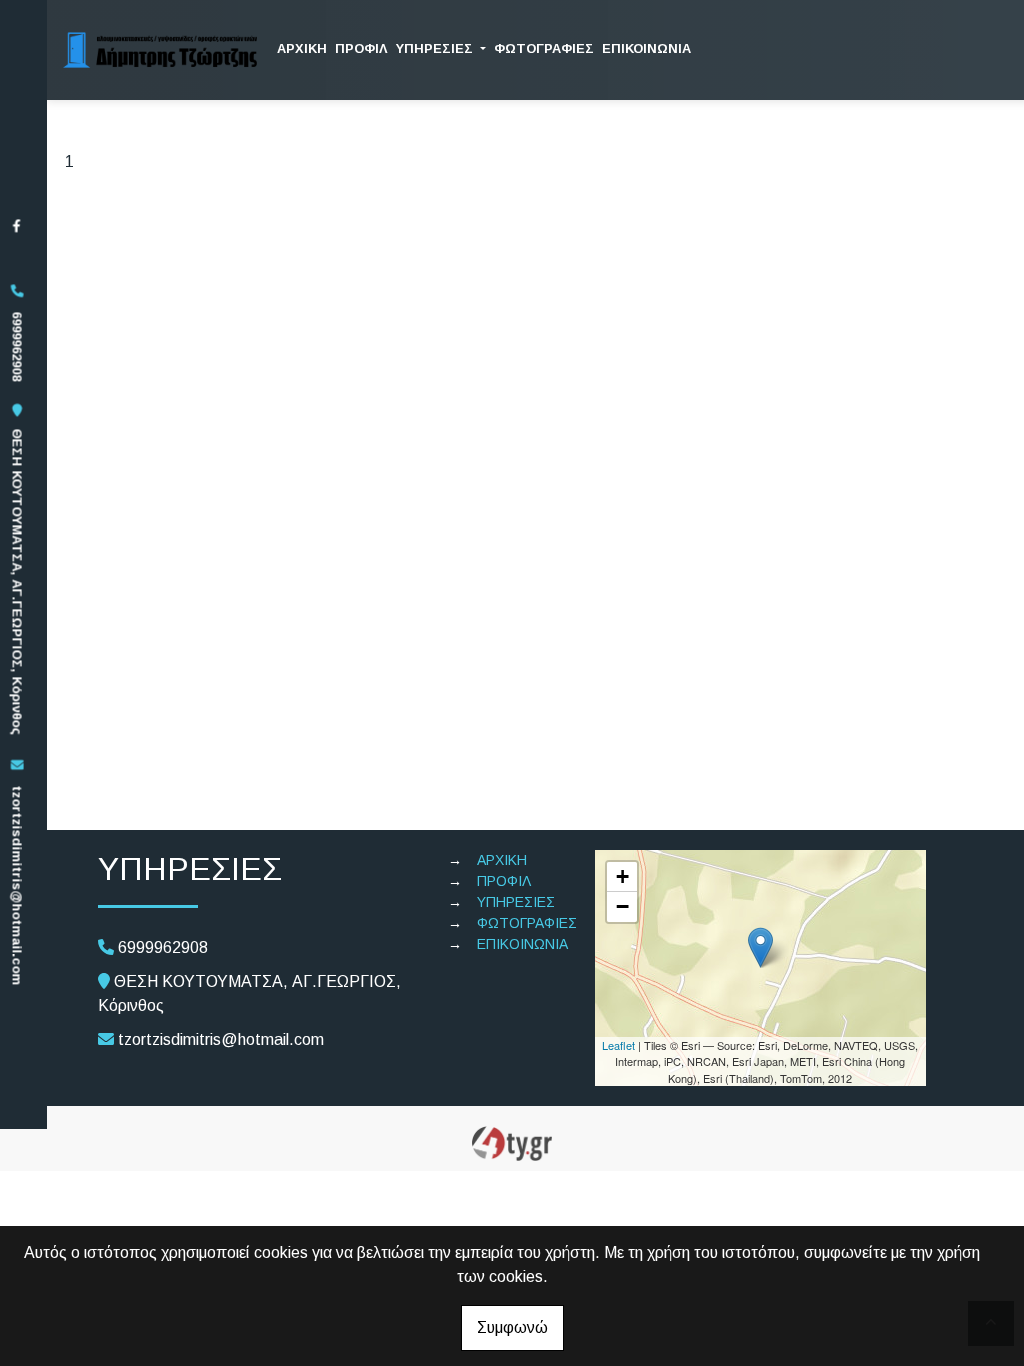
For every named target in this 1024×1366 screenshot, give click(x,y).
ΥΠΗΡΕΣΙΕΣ (436, 48)
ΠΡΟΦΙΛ (361, 48)
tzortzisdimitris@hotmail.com (16, 885)
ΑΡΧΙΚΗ (302, 48)
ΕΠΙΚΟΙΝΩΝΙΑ (646, 48)
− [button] (622, 906)
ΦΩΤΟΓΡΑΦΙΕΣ (544, 48)
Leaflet (618, 1045)
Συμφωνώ (512, 1327)
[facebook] (16, 225)
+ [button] (622, 876)
